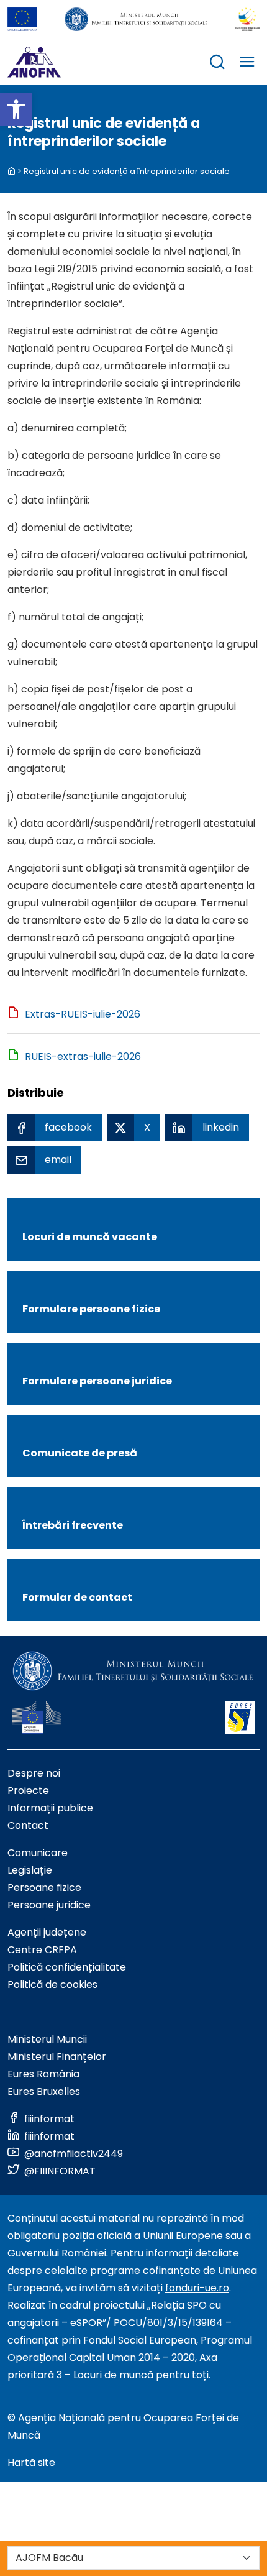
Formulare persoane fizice (91, 1309)
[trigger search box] (217, 64)
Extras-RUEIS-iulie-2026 (83, 1014)
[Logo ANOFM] (34, 62)
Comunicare (38, 1853)
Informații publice (50, 1808)
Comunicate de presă (80, 1453)
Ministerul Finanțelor (57, 2057)
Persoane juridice (49, 1905)
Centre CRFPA (42, 1950)
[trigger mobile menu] (247, 64)
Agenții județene (47, 1932)
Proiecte (28, 1791)
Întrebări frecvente (73, 1525)
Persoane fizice (44, 1888)
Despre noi (34, 1773)
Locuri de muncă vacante (90, 1237)
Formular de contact (77, 1597)
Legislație (30, 1870)
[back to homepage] (11, 171)
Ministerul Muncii (47, 2039)
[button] (16, 109)
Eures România (43, 2074)
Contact (28, 1825)
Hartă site (31, 2463)
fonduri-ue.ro (197, 2288)
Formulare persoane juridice (97, 1381)
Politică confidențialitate (67, 1967)
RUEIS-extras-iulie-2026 (83, 1056)
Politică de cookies (52, 1985)
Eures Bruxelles (44, 2091)
